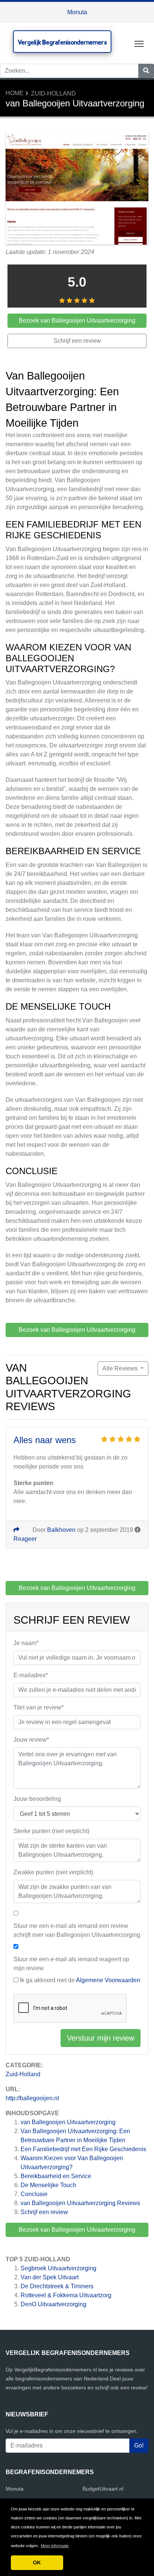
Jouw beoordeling (37, 1799)
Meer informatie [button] (55, 2546)
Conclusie (34, 2194)
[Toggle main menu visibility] (139, 43)
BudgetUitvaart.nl (103, 2489)
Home (15, 93)
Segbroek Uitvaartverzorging (58, 2268)
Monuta (77, 12)
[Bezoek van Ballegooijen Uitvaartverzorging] (77, 189)
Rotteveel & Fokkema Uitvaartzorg (66, 2295)
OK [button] (37, 2563)
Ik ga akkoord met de (80, 1980)
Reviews (80, 2203)
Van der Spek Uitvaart (50, 2277)
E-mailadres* (31, 1675)
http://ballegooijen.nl (32, 2098)
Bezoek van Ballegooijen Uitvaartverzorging (77, 2230)
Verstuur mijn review (101, 2038)
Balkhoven (61, 1530)
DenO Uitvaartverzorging (53, 2304)
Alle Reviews (121, 1368)
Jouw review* (31, 1740)
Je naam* (26, 1643)
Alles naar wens (45, 1440)
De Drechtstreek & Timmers (57, 2286)
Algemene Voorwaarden (108, 1980)
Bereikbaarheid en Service (56, 2176)
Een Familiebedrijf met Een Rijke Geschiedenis (83, 2149)
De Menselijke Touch (48, 2185)
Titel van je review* (38, 1707)
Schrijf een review (44, 2212)
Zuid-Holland (53, 93)
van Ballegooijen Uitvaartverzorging (68, 2122)
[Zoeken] (146, 71)
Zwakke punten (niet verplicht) (53, 1872)
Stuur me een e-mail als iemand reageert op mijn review (71, 1964)
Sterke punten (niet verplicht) (51, 1831)
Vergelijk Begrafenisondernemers (62, 42)
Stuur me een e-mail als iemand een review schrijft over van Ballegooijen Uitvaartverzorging (77, 1930)
